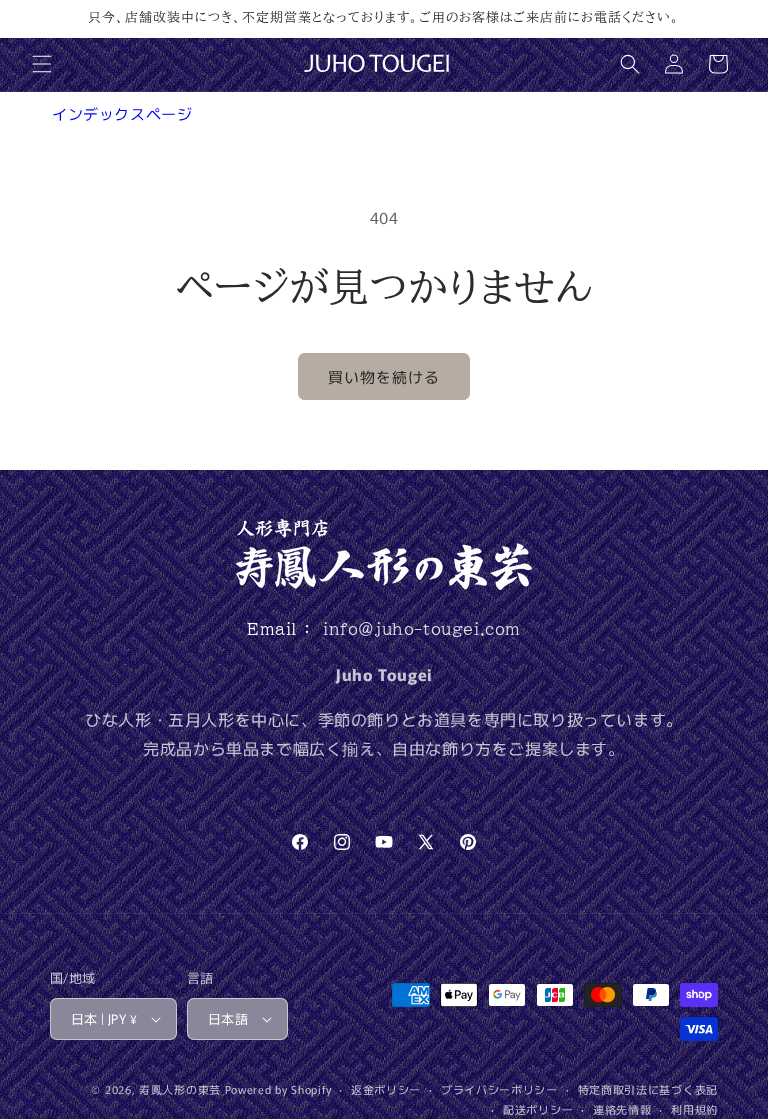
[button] (42, 64)
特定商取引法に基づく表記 (648, 1089)
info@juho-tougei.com (422, 629)
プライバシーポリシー (499, 1089)
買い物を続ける (384, 376)
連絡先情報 (622, 1109)
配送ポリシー (538, 1109)
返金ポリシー (386, 1089)
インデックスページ (122, 113)
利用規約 (694, 1109)
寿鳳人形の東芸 (180, 1089)
